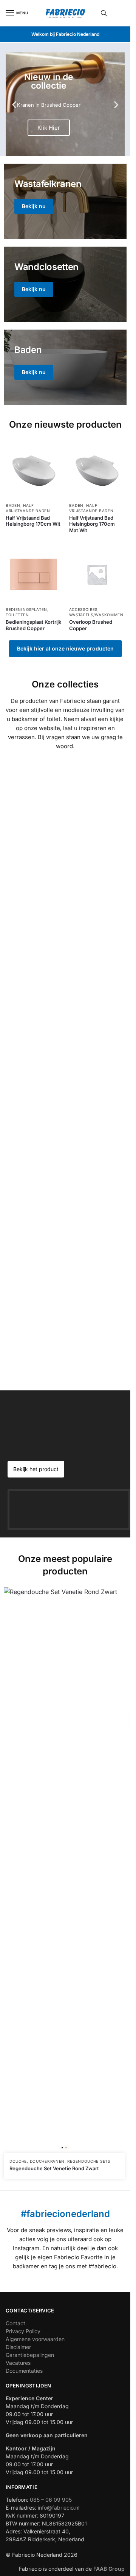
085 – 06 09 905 (51, 2500)
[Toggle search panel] (104, 13)
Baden (13, 505)
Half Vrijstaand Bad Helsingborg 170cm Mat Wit (92, 524)
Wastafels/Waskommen (96, 615)
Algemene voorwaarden (35, 2339)
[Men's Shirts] (65, 201)
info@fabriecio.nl (59, 2508)
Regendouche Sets (89, 2161)
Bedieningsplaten (26, 609)
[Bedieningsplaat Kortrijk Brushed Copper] (34, 574)
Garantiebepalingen (30, 2355)
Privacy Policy (23, 2331)
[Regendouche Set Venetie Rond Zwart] (64, 1870)
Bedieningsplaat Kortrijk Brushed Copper (33, 625)
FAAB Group (108, 2569)
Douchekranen (47, 2161)
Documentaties (24, 2371)
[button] (14, 104)
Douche (18, 2161)
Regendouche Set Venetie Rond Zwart (54, 2168)
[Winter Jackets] (65, 367)
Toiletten (17, 615)
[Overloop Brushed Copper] (97, 574)
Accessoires (83, 609)
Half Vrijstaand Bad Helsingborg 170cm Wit (33, 521)
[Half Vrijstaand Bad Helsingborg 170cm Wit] (34, 470)
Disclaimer (18, 2347)
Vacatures (18, 2363)
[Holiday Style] (65, 284)
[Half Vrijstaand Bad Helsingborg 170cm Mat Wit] (97, 470)
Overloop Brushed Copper (91, 625)
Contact (15, 2323)
